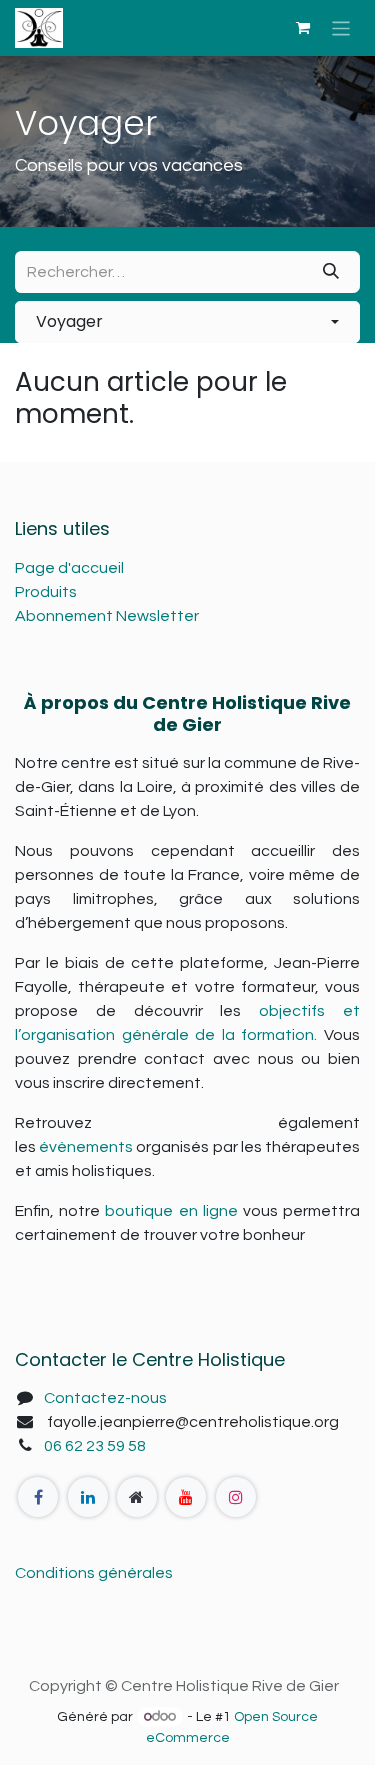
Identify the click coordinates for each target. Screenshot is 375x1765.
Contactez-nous (105, 1398)
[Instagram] (236, 1497)
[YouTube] (186, 1497)
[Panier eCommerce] (303, 28)
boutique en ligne (171, 1211)
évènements (86, 1147)
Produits (46, 592)
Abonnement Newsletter (107, 616)
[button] (187, 322)
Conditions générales (94, 1573)
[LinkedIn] (88, 1497)
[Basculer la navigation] (341, 27)
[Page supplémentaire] (137, 1497)
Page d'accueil (69, 568)
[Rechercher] (331, 272)
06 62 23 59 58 (95, 1446)
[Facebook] (38, 1497)
